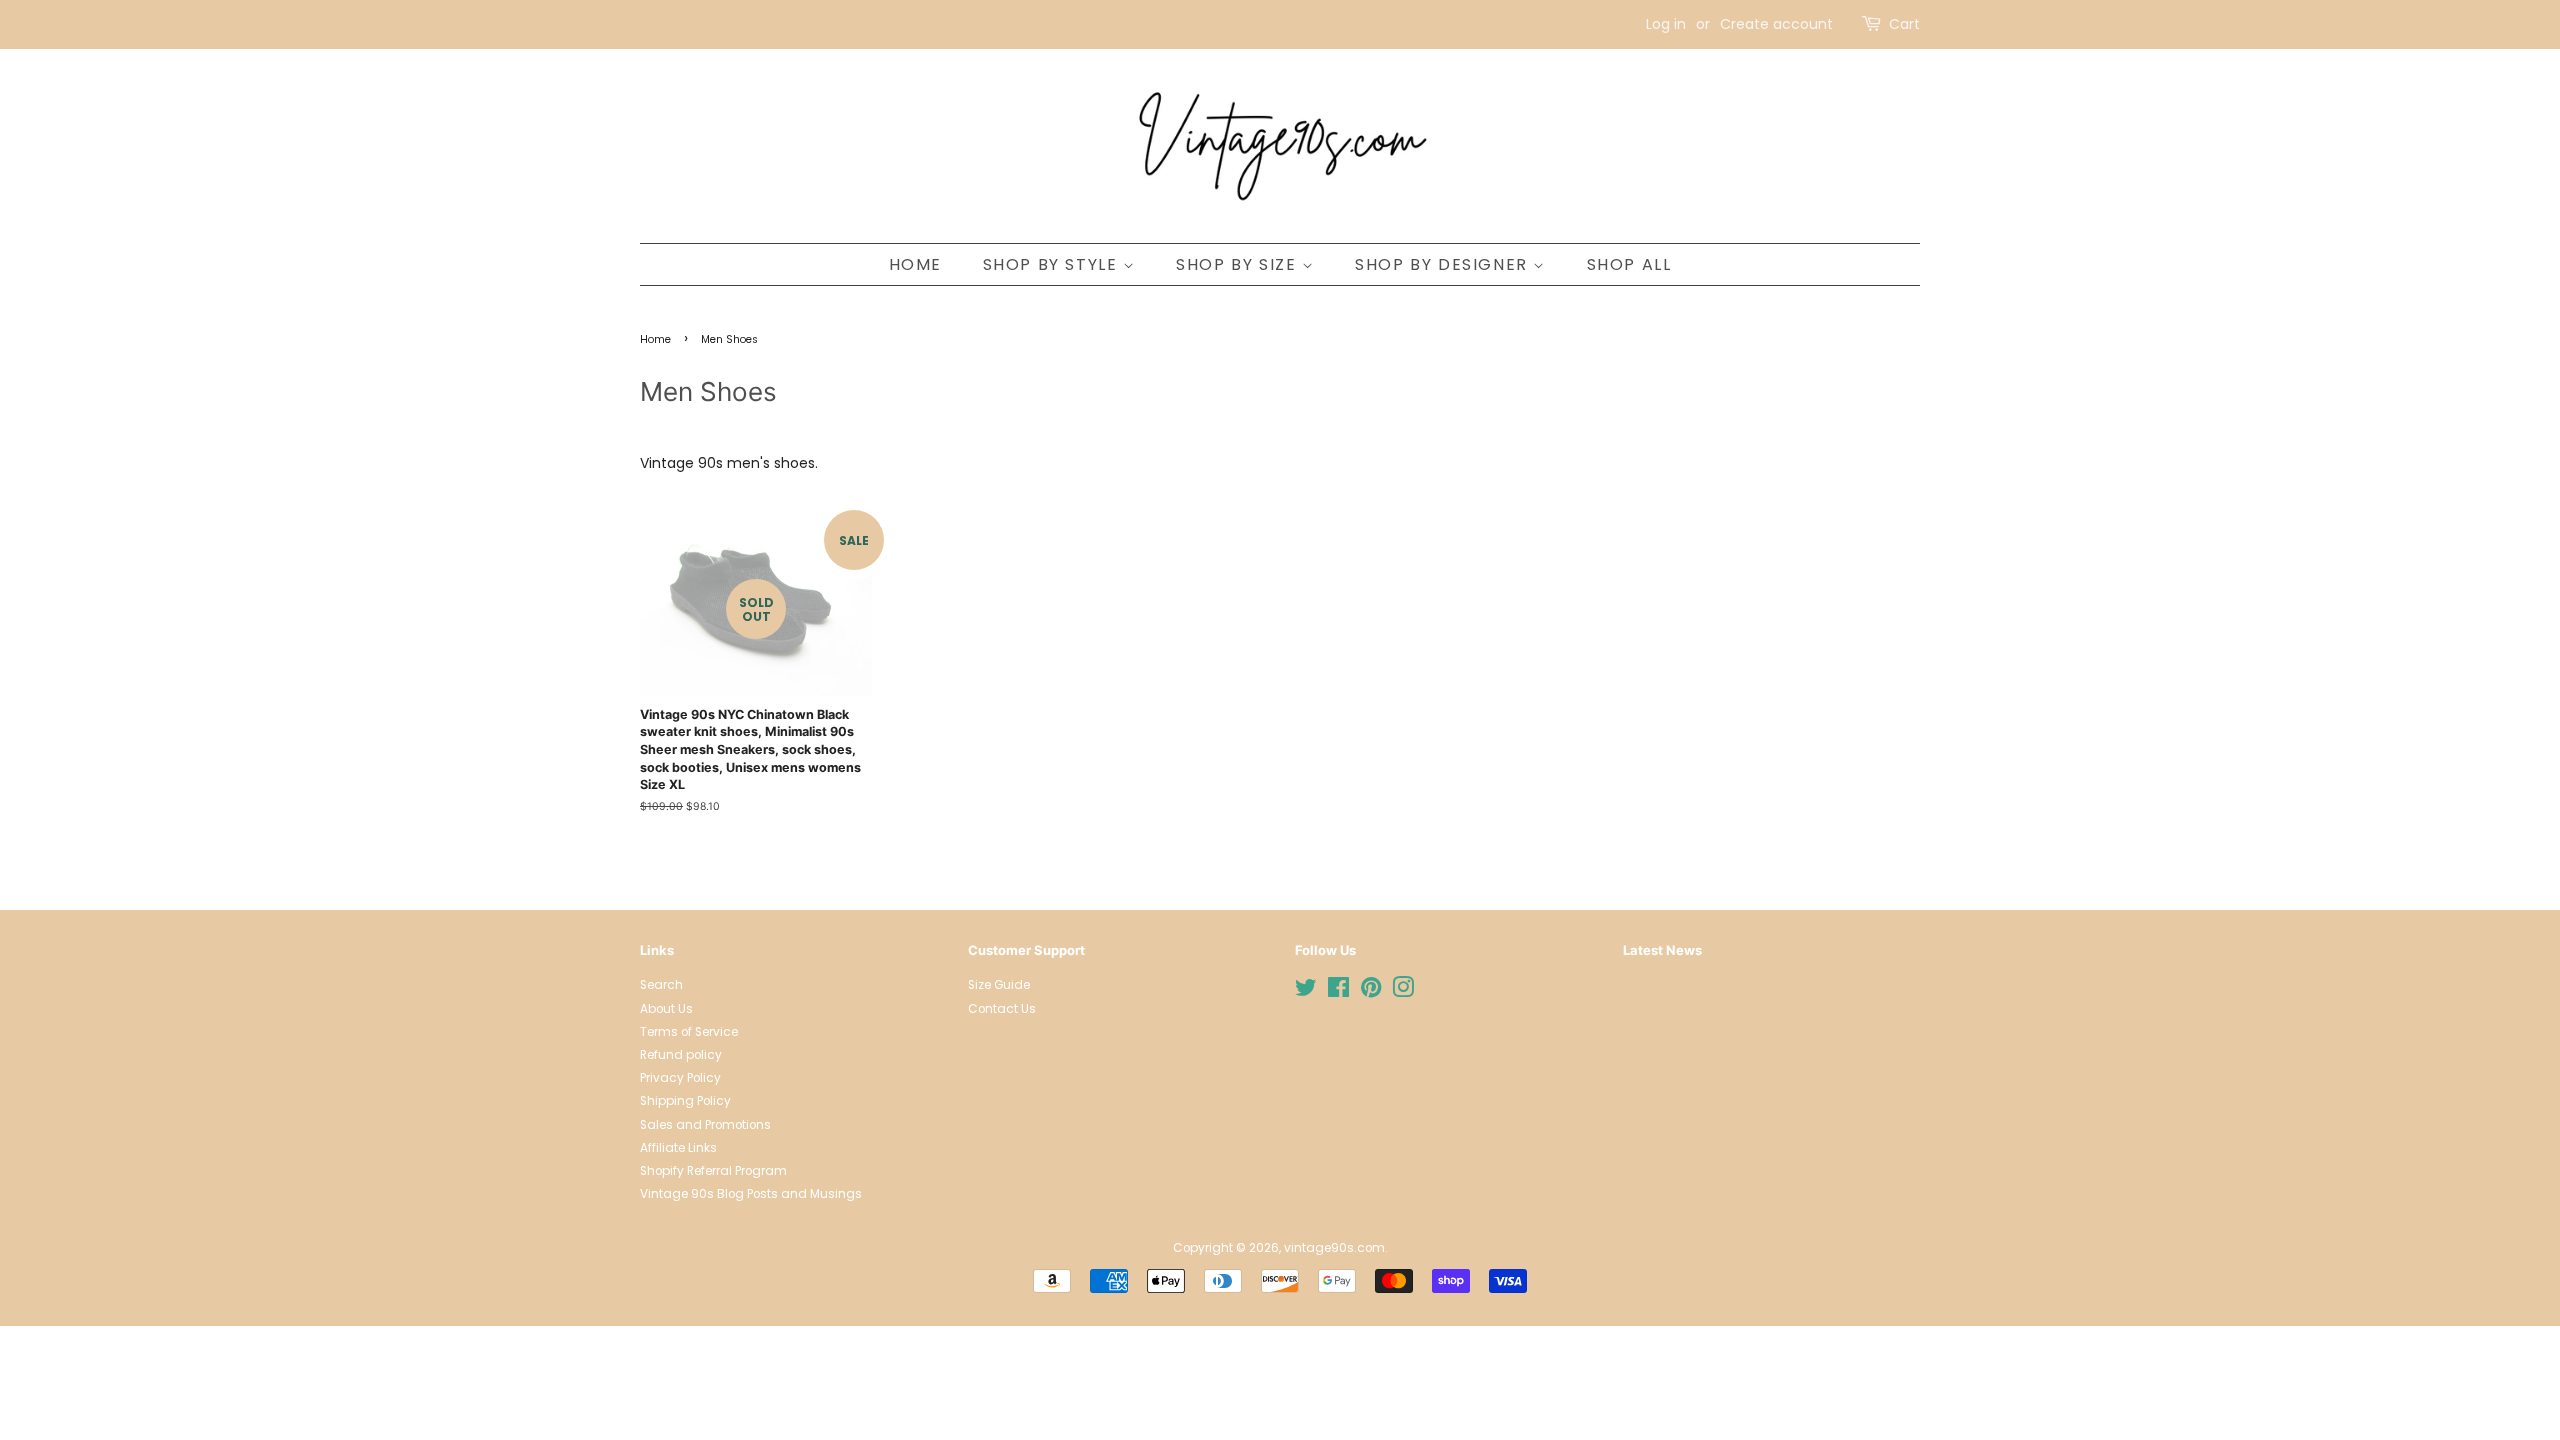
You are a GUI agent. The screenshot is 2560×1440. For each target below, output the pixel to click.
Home (655, 339)
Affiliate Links (678, 1148)
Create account (1776, 24)
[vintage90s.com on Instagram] (1403, 992)
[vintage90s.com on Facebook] (1338, 992)
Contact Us (1002, 1009)
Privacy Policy (680, 1078)
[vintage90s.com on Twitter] (1306, 992)
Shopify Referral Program (713, 1171)
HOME (915, 264)
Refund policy (681, 1055)
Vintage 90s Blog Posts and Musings (751, 1194)
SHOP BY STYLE (1053, 264)
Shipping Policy (685, 1101)
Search (661, 985)
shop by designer (1444, 264)
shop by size (1239, 264)
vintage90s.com (1334, 1248)
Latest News (1662, 950)
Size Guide (999, 985)
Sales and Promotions (705, 1125)
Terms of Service (689, 1032)
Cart (1904, 24)
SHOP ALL (1629, 264)
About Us (666, 1009)
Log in (1666, 24)
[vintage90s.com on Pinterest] (1371, 992)
